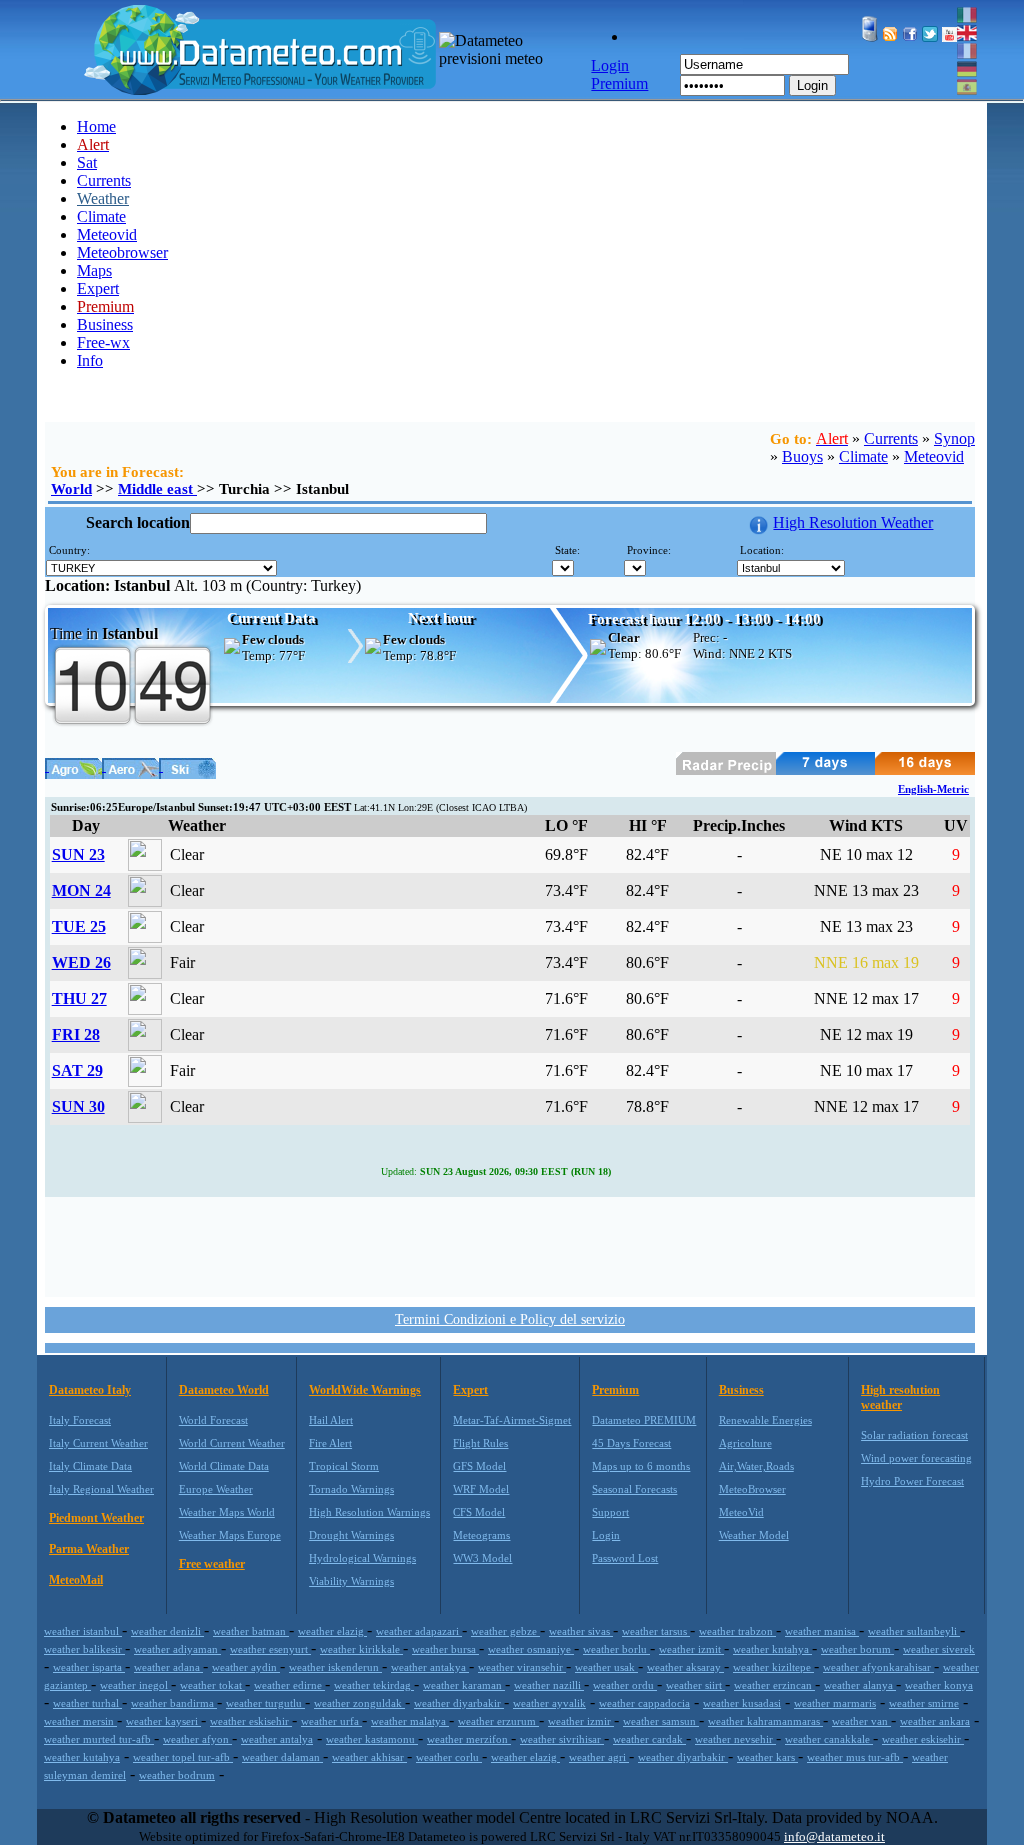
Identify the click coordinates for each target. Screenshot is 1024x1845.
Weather (103, 198)
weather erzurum (498, 1721)
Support (610, 1512)
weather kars (767, 1757)
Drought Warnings (351, 1535)
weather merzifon (469, 1739)
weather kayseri (163, 1721)
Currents (104, 180)
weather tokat (212, 1685)
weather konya (939, 1685)
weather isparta (89, 1667)
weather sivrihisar (562, 1739)
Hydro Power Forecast (912, 1481)
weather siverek (939, 1649)
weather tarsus (656, 1631)
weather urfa (331, 1721)
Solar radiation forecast (914, 1435)
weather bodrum (177, 1775)
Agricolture (745, 1443)
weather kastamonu (372, 1739)
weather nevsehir (735, 1739)
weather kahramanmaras (765, 1721)
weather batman (251, 1631)
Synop (954, 438)
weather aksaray (685, 1667)
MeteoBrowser (752, 1489)
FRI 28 (76, 1034)
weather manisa (822, 1631)
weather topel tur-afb (183, 1757)
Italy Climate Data (90, 1466)
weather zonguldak (359, 1703)
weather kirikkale (361, 1649)
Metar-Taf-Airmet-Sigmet (512, 1420)
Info (90, 360)
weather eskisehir (251, 1721)
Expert (98, 288)
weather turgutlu (265, 1703)
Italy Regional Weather (101, 1489)
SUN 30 (78, 1106)
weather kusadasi (742, 1703)
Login (812, 85)
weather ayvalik (549, 1703)
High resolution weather (900, 1397)
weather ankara (935, 1721)
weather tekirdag (374, 1685)
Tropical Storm (344, 1466)
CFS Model (479, 1512)
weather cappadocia (644, 1703)
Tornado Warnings (351, 1489)
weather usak (606, 1667)
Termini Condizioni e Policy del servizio (510, 1319)
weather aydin (246, 1667)
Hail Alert (331, 1420)
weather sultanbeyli (914, 1631)
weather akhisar (369, 1757)
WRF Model (481, 1489)
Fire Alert (330, 1443)
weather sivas (581, 1631)
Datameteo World (224, 1390)
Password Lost (625, 1558)
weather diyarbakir (459, 1703)
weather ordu (625, 1685)
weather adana (168, 1667)
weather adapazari (419, 1631)
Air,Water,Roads (756, 1466)
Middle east (157, 489)
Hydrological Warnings (362, 1558)
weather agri (599, 1757)
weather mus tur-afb (855, 1757)
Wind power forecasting (916, 1458)
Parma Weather (89, 1549)
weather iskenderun (335, 1667)
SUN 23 (78, 854)
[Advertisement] (510, 1245)
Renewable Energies (765, 1420)
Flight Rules (480, 1443)
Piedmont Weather (96, 1518)
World (71, 489)
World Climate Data (224, 1466)
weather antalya (277, 1739)
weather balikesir (84, 1649)
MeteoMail (76, 1580)
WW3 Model (482, 1558)
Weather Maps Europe (230, 1535)
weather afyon (197, 1739)
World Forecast (213, 1420)
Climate (101, 216)
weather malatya (410, 1721)
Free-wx (103, 342)
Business (105, 324)
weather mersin (80, 1721)
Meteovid (107, 234)
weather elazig (332, 1631)
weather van (861, 1721)
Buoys (802, 456)
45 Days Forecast (631, 1443)
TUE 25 (79, 926)
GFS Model (479, 1466)
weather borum (857, 1649)
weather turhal (87, 1703)
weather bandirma (174, 1703)
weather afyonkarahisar (878, 1667)
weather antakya (430, 1667)
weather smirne (924, 1703)
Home (96, 126)
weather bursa (445, 1649)
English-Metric (933, 789)
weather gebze (505, 1631)
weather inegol (135, 1685)
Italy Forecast (80, 1420)
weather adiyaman (177, 1649)
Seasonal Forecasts (634, 1489)
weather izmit (691, 1649)
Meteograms (481, 1535)
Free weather (212, 1564)
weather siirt (695, 1685)
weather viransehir (522, 1667)
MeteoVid (741, 1512)
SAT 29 (77, 1070)
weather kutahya (82, 1757)
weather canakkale (829, 1739)
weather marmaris (835, 1703)
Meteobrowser (122, 252)
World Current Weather (232, 1443)
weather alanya (860, 1685)
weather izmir (581, 1721)
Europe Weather (216, 1489)
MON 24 (81, 890)
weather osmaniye (531, 1649)
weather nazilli (549, 1685)
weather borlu (616, 1649)
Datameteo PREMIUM (644, 1420)
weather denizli (167, 1631)
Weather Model (754, 1535)
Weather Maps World (227, 1512)
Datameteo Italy (90, 1390)
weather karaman (464, 1685)
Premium (615, 1390)
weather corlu (449, 1757)
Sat (87, 162)
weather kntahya (772, 1649)
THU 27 (79, 998)
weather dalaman (282, 1757)
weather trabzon (737, 1631)
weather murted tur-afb (99, 1739)
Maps (94, 270)
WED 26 (81, 962)
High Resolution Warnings (369, 1512)
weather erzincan (774, 1685)
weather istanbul (83, 1631)
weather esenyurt (270, 1649)
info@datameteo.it (834, 1836)
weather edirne (289, 1685)
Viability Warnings (351, 1581)
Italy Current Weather (98, 1443)
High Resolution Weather (853, 522)
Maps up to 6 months (641, 1466)
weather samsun (661, 1721)
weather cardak (649, 1739)
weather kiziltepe (773, 1667)
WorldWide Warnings (365, 1390)
